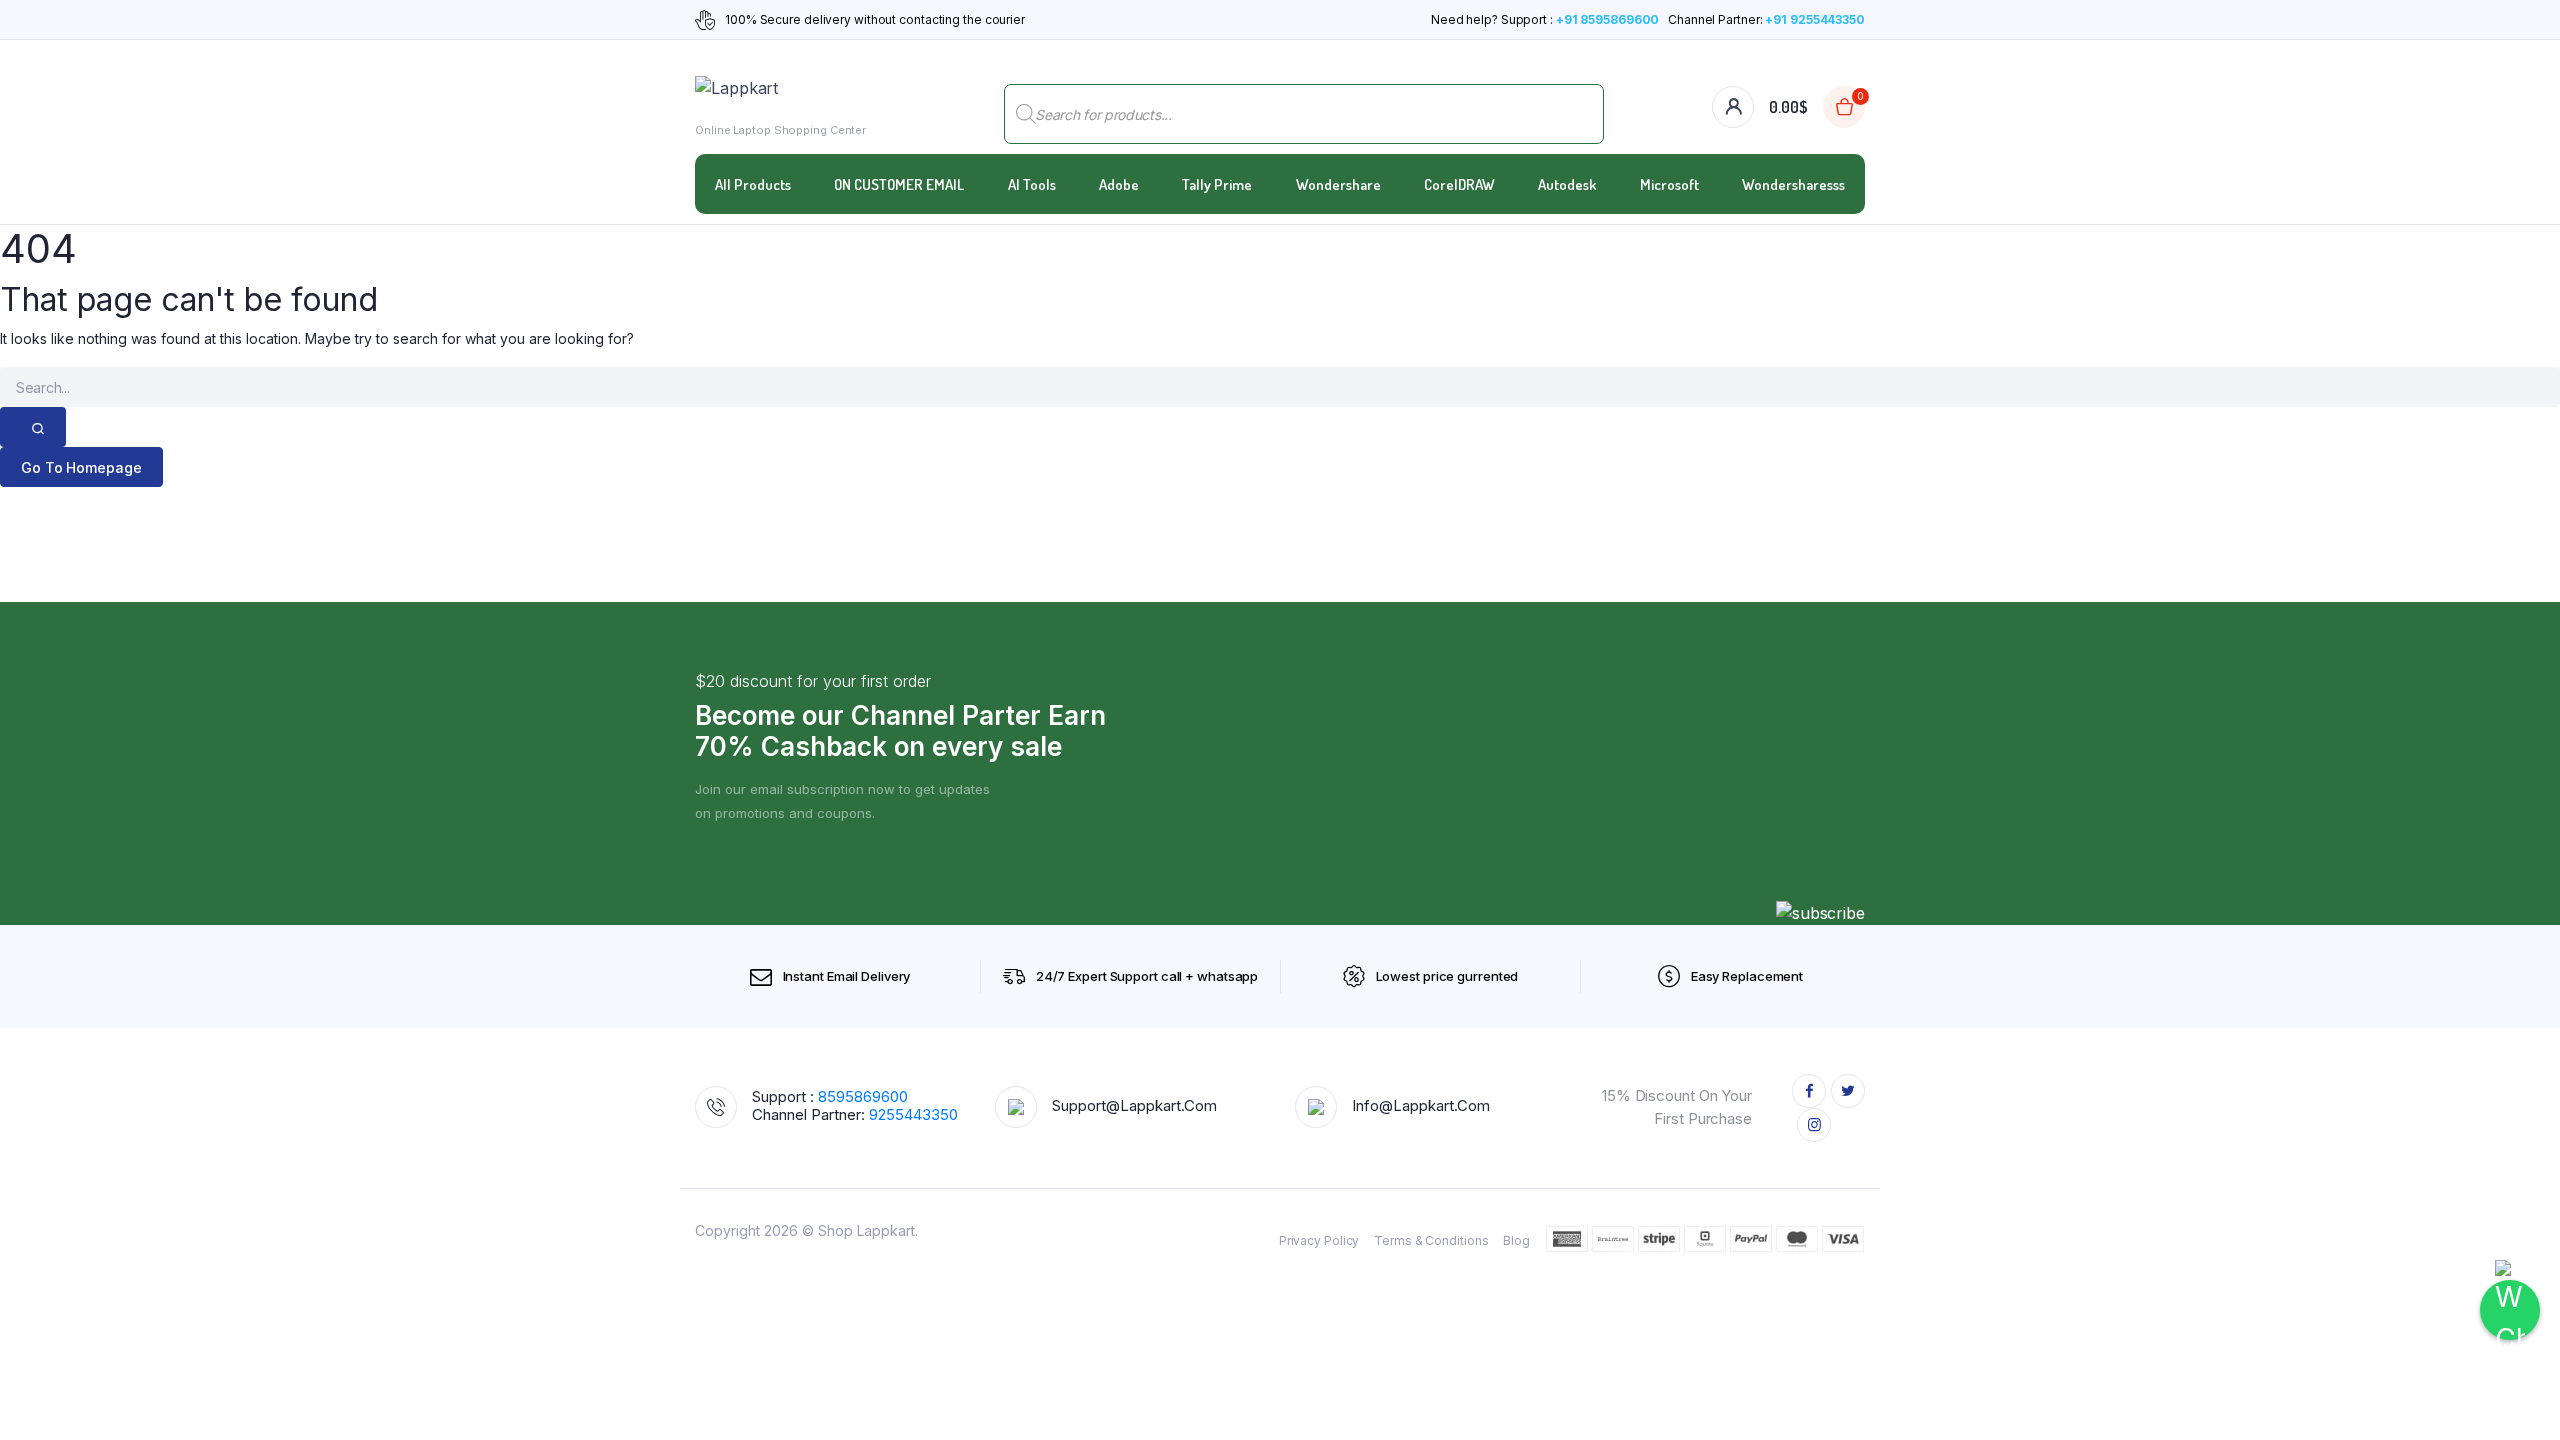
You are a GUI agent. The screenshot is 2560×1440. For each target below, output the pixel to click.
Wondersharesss (1793, 184)
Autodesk (1567, 184)
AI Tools (1032, 184)
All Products (753, 184)
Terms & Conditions (1431, 1240)
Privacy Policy (1319, 1240)
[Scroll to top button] (2515, 1395)
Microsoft (1669, 184)
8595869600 (863, 1096)
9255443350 (913, 1114)
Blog (1516, 1240)
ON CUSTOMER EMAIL (899, 184)
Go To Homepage (81, 467)
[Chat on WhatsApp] (2510, 1310)
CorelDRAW (1459, 184)
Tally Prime (1217, 184)
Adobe (1119, 184)
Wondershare (1338, 184)
